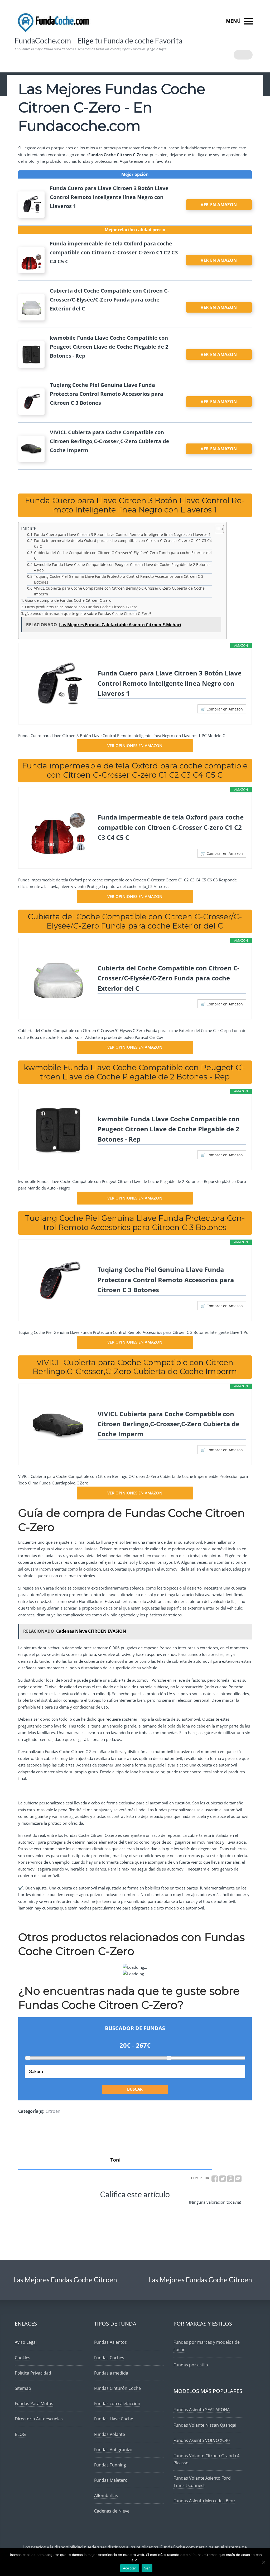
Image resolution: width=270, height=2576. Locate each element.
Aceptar (130, 2568)
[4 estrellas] (140, 2207)
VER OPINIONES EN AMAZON (135, 746)
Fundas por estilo (191, 2365)
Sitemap (23, 2388)
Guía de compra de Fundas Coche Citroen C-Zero (68, 600)
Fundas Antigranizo (113, 2450)
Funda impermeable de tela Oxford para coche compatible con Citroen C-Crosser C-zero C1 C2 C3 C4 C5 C (123, 544)
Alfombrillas (106, 2495)
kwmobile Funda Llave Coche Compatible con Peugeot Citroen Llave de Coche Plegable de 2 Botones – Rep (122, 567)
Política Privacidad (33, 2373)
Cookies (23, 2358)
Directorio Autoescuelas (39, 2419)
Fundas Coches (109, 2358)
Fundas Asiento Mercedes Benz (204, 2501)
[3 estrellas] (108, 2207)
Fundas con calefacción (117, 2404)
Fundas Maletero (111, 2480)
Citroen (53, 2111)
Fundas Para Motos (34, 2404)
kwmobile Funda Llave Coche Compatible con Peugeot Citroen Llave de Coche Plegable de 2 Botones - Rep (169, 1129)
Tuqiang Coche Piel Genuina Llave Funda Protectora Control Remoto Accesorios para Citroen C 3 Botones (119, 579)
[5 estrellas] (172, 2207)
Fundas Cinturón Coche (117, 2388)
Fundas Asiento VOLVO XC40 (202, 2440)
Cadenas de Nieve (112, 2511)
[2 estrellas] (75, 2207)
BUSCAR (135, 2089)
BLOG (20, 2434)
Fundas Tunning (110, 2465)
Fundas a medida (111, 2373)
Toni (115, 2160)
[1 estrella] (44, 2207)
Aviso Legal (26, 2342)
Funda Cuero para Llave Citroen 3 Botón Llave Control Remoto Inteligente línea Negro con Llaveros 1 (122, 535)
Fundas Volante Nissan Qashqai (205, 2425)
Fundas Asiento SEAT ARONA (202, 2410)
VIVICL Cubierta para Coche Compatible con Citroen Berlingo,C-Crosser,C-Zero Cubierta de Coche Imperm (119, 591)
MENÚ (234, 21)
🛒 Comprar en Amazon (222, 709)
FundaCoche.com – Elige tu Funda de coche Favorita (99, 41)
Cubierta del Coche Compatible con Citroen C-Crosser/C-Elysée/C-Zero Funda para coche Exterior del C (123, 556)
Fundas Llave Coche (114, 2419)
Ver (147, 2568)
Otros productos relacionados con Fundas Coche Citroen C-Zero (81, 607)
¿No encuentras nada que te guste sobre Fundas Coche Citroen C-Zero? (88, 613)
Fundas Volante (110, 2434)
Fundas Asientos (110, 2342)
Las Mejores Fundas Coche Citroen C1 (70, 2280)
